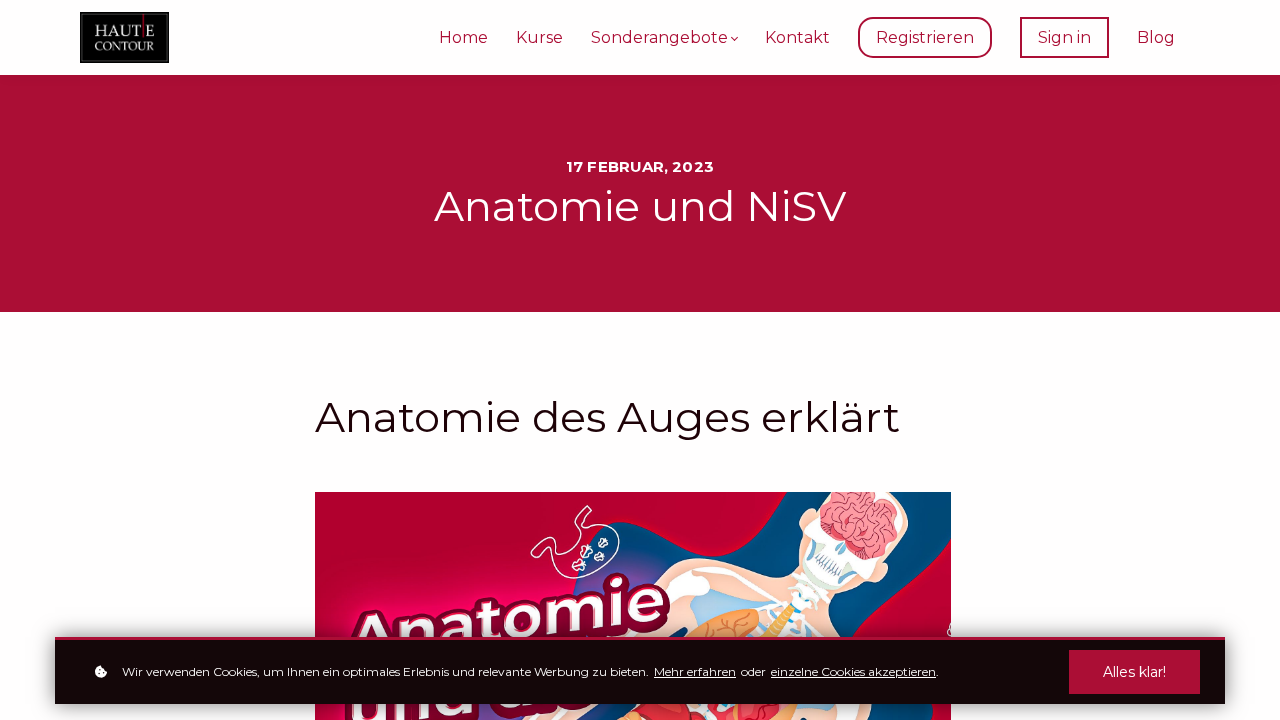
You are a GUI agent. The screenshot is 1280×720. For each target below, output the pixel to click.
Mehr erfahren (695, 671)
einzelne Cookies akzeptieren (853, 671)
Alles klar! (1134, 672)
